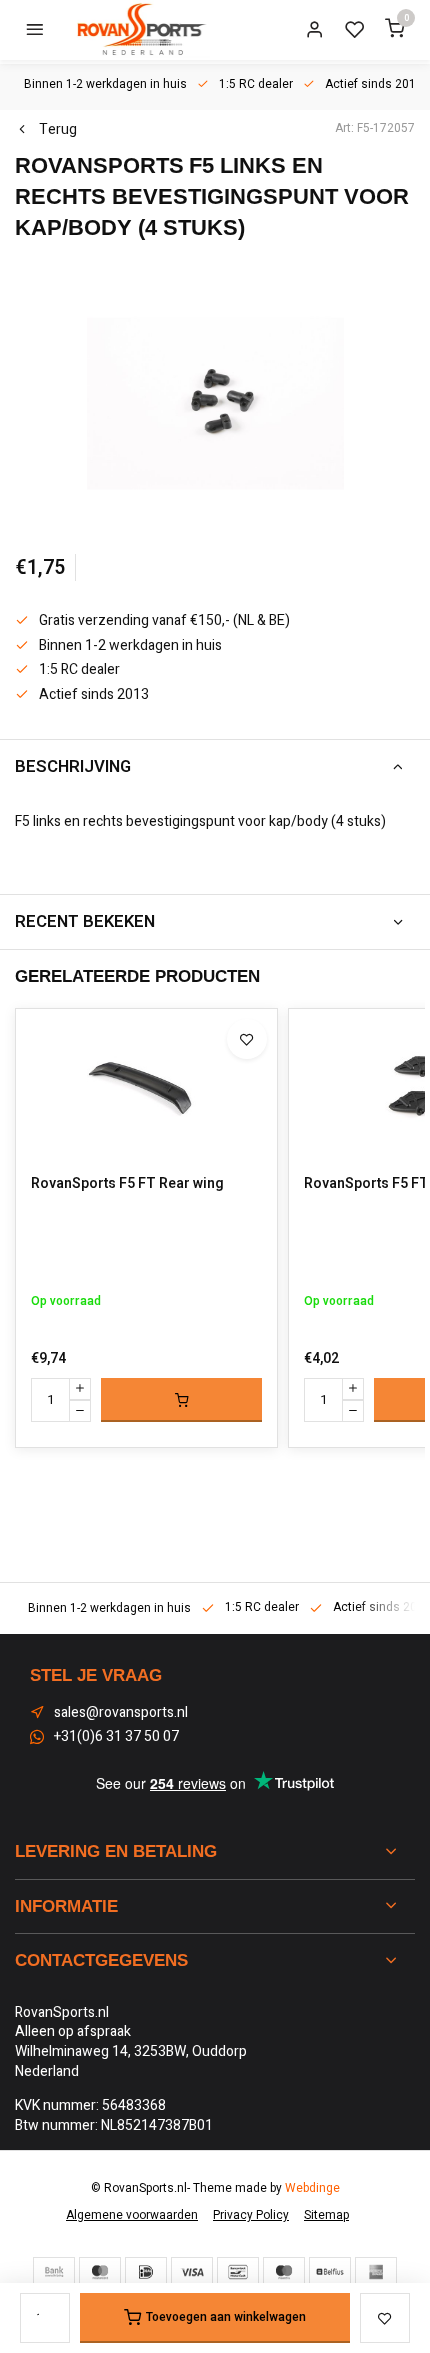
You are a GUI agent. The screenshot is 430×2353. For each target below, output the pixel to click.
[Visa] (192, 2272)
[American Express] (376, 2272)
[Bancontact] (238, 2272)
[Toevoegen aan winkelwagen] (181, 1400)
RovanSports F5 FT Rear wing (127, 1184)
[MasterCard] (100, 2272)
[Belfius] (330, 2272)
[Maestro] (284, 2272)
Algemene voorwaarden (132, 2215)
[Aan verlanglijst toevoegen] (247, 1039)
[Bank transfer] (54, 2272)
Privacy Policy (251, 2215)
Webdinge (312, 2188)
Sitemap (326, 2215)
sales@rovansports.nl (121, 1713)
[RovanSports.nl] (140, 30)
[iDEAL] (146, 2272)
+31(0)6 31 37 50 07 (116, 1737)
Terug (58, 130)
